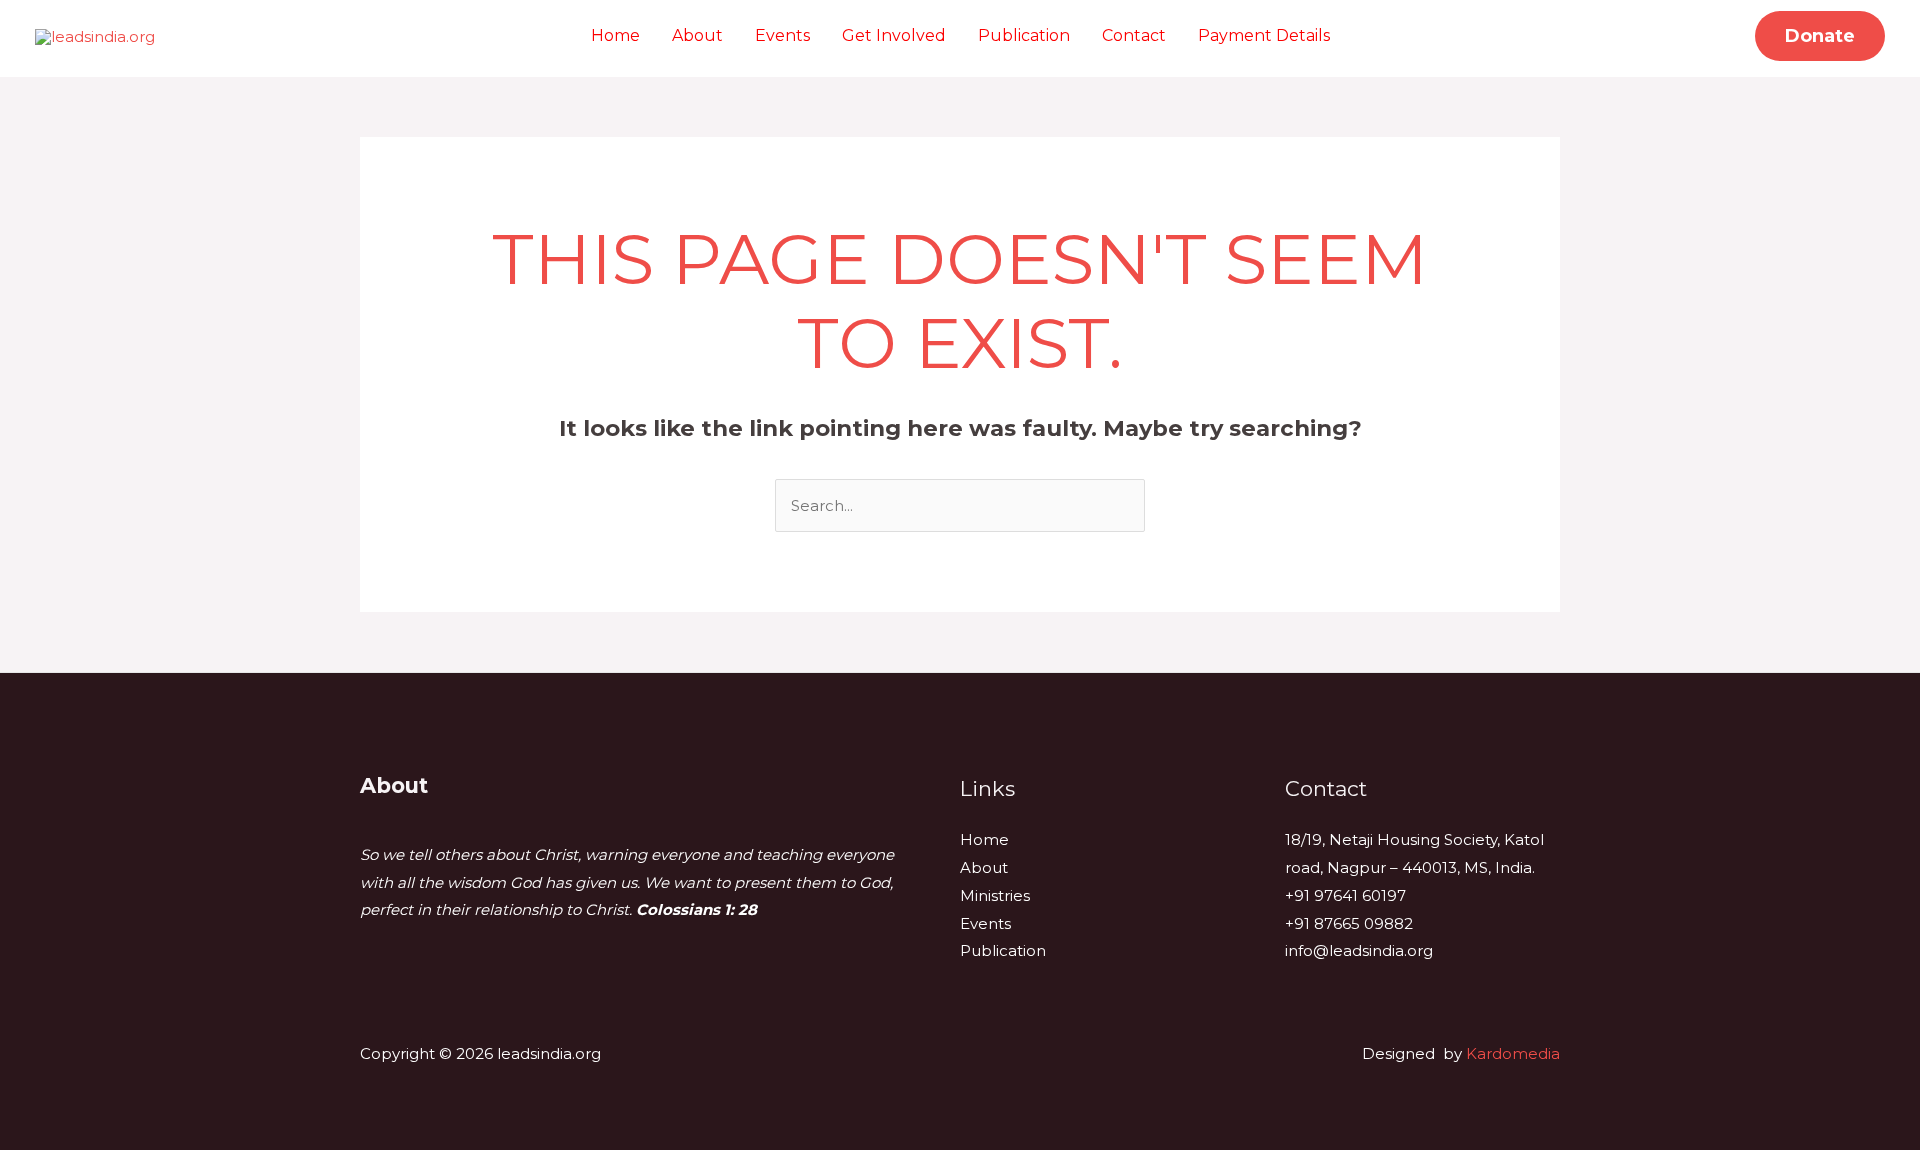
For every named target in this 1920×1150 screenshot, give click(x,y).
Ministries (995, 895)
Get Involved (894, 35)
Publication (1024, 35)
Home (615, 35)
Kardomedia (1513, 1053)
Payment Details (1264, 35)
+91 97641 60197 (1345, 895)
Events (782, 35)
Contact (1134, 35)
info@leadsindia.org (1359, 950)
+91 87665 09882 (1349, 923)
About (697, 35)
